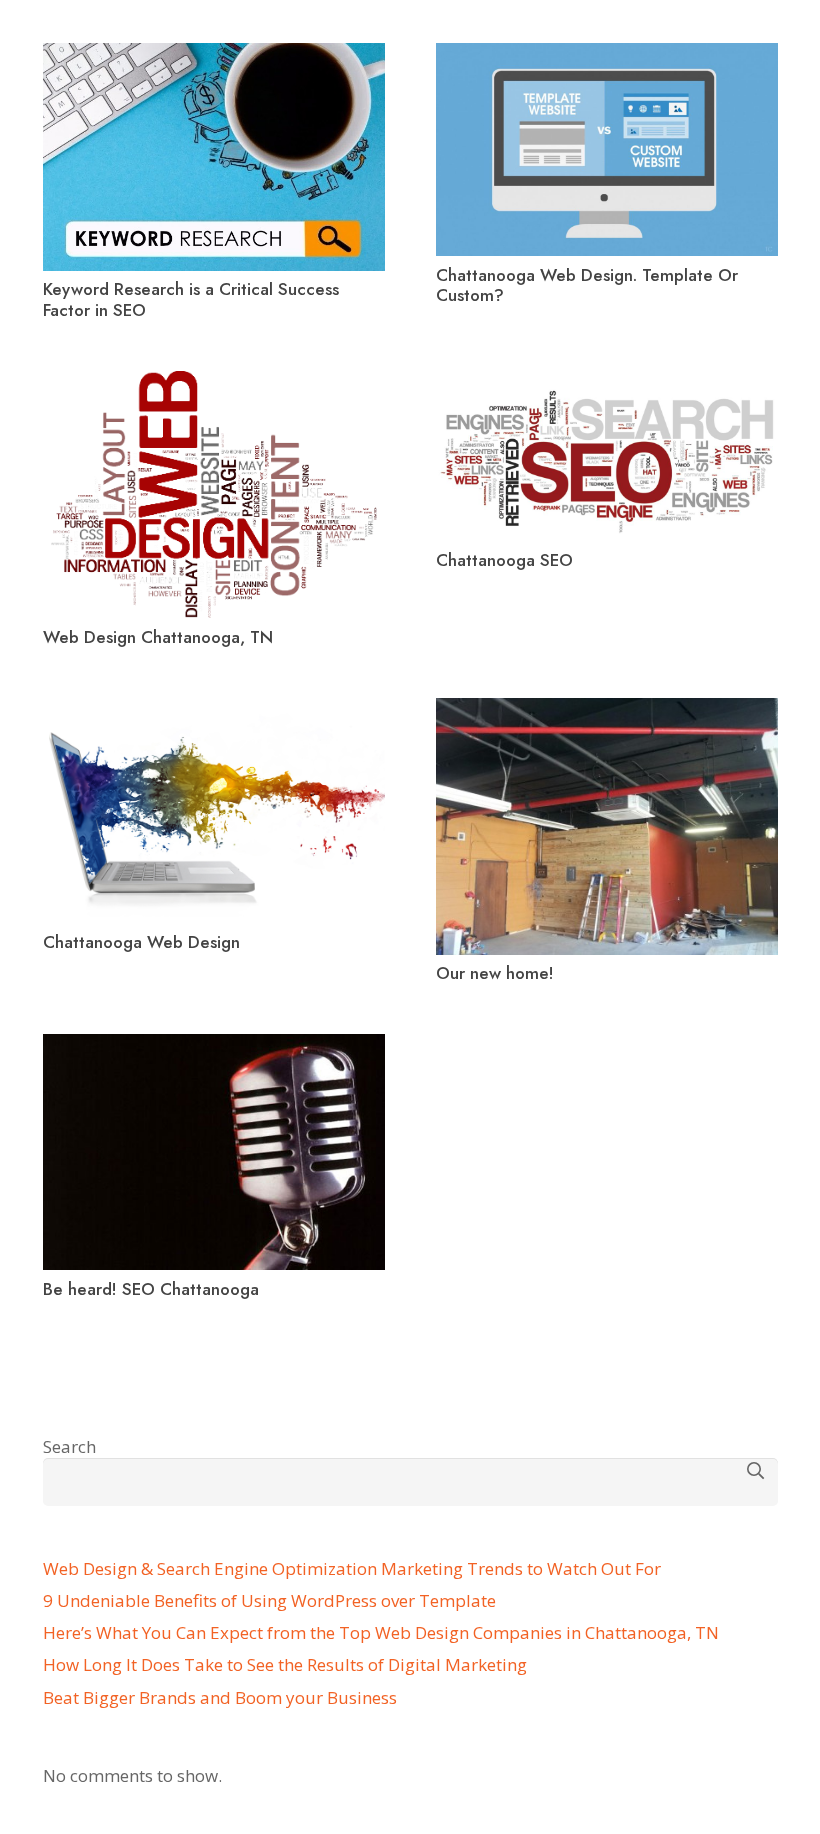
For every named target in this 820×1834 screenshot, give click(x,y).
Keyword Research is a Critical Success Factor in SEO (191, 299)
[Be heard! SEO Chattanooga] (214, 1045)
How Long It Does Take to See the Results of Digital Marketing (285, 1664)
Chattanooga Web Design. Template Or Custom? (587, 285)
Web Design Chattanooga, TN (158, 637)
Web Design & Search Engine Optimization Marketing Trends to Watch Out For (352, 1568)
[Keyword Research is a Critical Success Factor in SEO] (214, 54)
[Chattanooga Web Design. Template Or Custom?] (607, 54)
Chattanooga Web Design (141, 942)
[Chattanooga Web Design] (214, 709)
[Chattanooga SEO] (607, 382)
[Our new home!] (607, 709)
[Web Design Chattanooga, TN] (214, 382)
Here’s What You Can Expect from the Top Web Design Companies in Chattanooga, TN (381, 1632)
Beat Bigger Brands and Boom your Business (220, 1697)
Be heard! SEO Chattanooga (151, 1289)
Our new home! (495, 973)
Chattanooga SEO (504, 560)
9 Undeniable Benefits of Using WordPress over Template (269, 1600)
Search (69, 1446)
